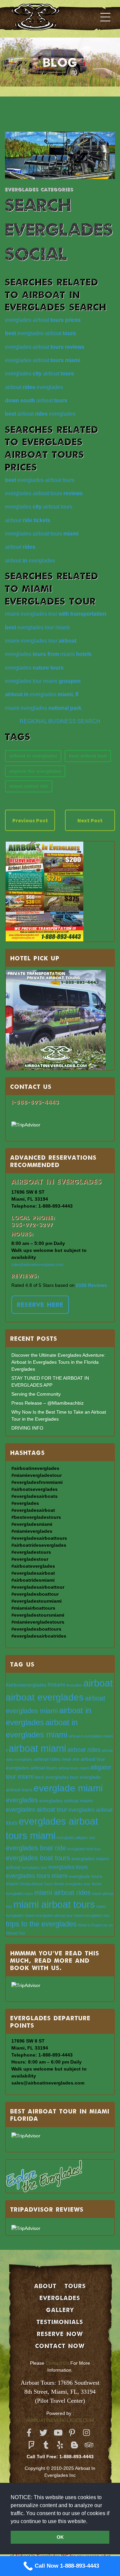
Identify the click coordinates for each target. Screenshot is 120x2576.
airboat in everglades (33, 756)
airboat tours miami (74, 1768)
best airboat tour (88, 756)
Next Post (90, 820)
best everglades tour (57, 1777)
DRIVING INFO (27, 1428)
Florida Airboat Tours (36, 1884)
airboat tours (44, 1768)
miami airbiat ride (29, 786)
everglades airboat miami (66, 1801)
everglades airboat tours (40, 480)
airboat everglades (34, 387)
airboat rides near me (57, 1759)
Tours (75, 2286)
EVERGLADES (60, 2298)
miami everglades (43, 708)
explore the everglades (35, 771)
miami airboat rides (62, 1892)
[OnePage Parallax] (45, 17)
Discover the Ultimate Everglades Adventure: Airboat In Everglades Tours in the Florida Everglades (58, 1362)
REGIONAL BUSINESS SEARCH (60, 721)
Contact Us (57, 2363)
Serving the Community (36, 1394)
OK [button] (60, 2537)
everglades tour (34, 1868)
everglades (34, 668)
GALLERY (60, 2310)
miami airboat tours (54, 1904)
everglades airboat (43, 320)
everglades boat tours (38, 1858)
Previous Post (30, 820)
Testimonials (60, 2322)
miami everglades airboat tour (49, 1915)
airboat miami (37, 1748)
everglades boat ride (36, 1848)
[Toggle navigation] (105, 17)
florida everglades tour (72, 1884)
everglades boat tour (84, 1849)
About (45, 2286)
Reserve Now (60, 2334)
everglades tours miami (37, 1876)
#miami (56, 1684)
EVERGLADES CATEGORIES (39, 189)
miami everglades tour (56, 614)
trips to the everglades (41, 1924)
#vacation (74, 1685)
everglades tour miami (37, 627)
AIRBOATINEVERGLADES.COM (60, 2420)
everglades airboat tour (36, 1809)
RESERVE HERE (40, 1304)
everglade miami (68, 1788)
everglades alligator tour (76, 1838)
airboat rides (84, 1750)
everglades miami (48, 654)
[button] (90, 2522)
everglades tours (68, 1867)
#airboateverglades (26, 1685)
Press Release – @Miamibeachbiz (47, 1403)
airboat (36, 400)
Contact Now (60, 2346)
